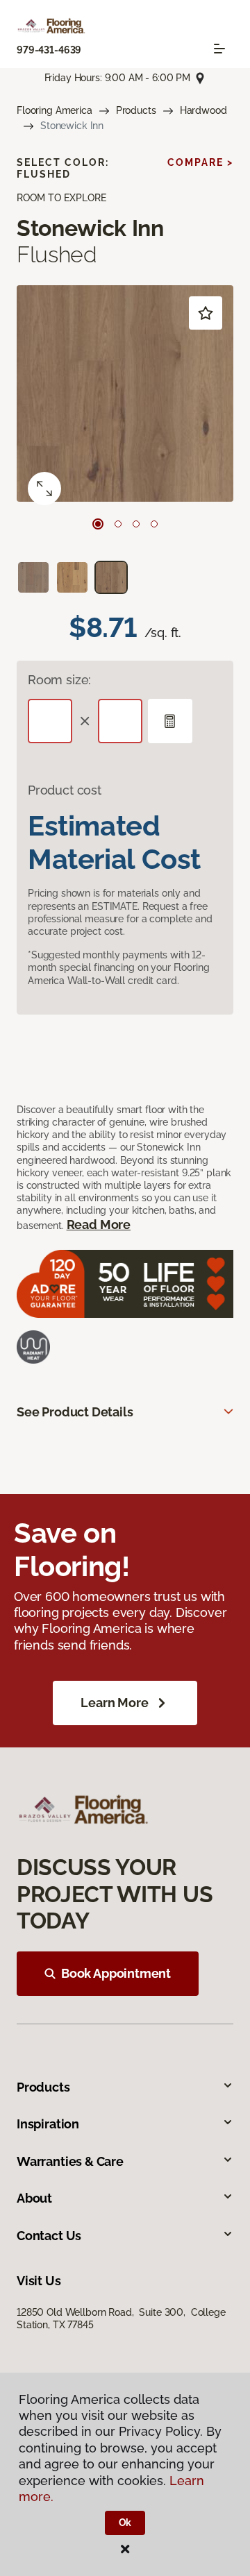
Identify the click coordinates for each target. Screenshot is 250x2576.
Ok (125, 2523)
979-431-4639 (49, 50)
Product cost (65, 790)
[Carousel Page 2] (118, 524)
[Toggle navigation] (219, 49)
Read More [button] (99, 1225)
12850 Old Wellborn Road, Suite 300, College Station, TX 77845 (121, 2319)
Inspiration (48, 2124)
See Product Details (75, 1412)
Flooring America (55, 110)
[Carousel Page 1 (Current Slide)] (98, 524)
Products (136, 110)
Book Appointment (116, 1973)
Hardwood (203, 110)
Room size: (59, 680)
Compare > (200, 162)
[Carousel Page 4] (154, 524)
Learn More (114, 1703)
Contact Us (49, 2236)
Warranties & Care (70, 2161)
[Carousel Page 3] (136, 524)
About (34, 2198)
